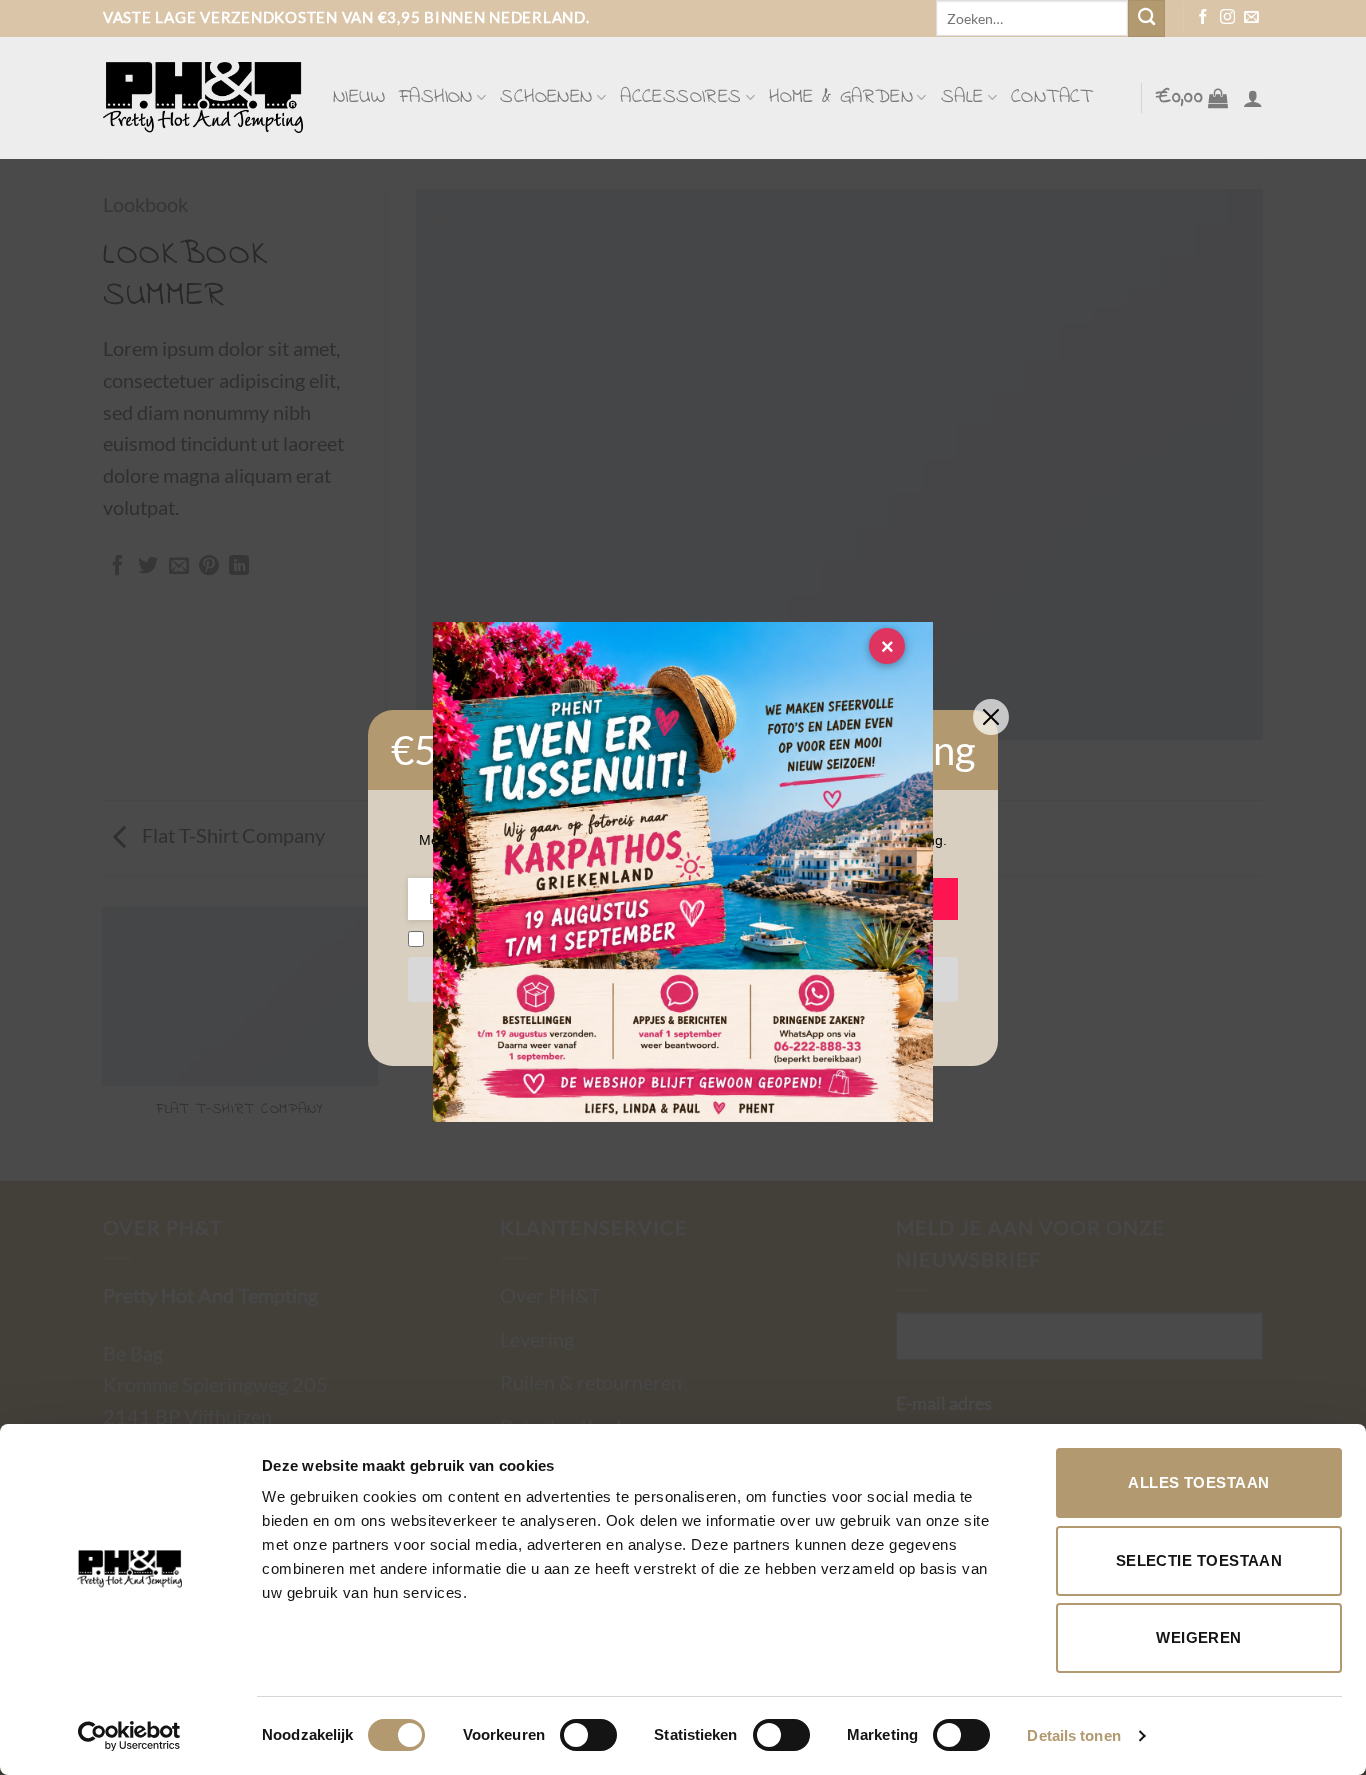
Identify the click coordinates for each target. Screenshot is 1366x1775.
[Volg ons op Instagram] (1227, 18)
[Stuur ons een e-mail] (1251, 18)
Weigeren (1199, 1637)
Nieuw (359, 97)
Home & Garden (841, 97)
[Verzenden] (1146, 18)
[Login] (1253, 98)
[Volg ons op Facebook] (1203, 18)
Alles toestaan (1198, 1482)
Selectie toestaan (1199, 1560)
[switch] (588, 1735)
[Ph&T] (203, 97)
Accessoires (680, 97)
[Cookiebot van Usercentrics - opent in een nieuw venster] (129, 1736)
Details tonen (1073, 1735)
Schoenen (546, 97)
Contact (1052, 97)
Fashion (436, 97)
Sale (962, 97)
